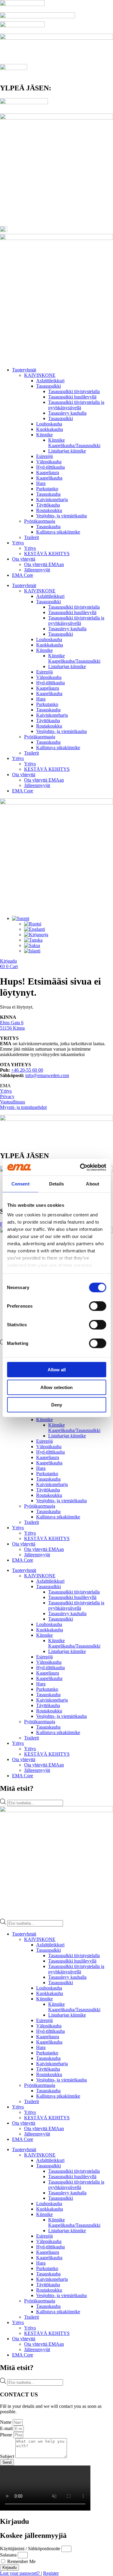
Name (6, 2422)
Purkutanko (47, 489)
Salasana (8, 2555)
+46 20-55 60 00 (27, 1070)
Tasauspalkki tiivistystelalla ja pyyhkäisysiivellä (76, 405)
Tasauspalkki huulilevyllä (72, 397)
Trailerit (31, 537)
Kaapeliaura (48, 472)
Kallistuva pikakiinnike (58, 532)
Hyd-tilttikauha (50, 467)
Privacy (7, 1096)
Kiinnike (44, 435)
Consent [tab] (20, 1184)
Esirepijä (44, 456)
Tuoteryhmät (24, 370)
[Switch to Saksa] (32, 945)
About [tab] (93, 1184)
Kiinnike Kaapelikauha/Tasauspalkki (74, 443)
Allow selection (56, 1387)
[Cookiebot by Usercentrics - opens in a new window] (80, 1167)
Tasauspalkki (49, 386)
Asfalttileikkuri (50, 381)
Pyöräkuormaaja (40, 521)
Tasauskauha (48, 494)
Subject (8, 2456)
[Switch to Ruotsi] (33, 924)
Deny (57, 1405)
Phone (7, 2435)
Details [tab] (56, 1184)
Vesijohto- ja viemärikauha (61, 516)
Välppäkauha (49, 462)
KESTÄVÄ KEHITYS (47, 554)
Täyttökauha (48, 505)
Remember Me (21, 2561)
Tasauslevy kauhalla (67, 413)
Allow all (57, 1370)
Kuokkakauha (50, 429)
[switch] (97, 1306)
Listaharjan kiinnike (67, 451)
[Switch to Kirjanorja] (36, 935)
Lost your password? (20, 2573)
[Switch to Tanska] (33, 940)
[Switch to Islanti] (32, 951)
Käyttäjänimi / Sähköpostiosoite (30, 2549)
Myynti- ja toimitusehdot (23, 1107)
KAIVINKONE (40, 375)
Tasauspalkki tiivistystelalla (74, 391)
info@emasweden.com (47, 1075)
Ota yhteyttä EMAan (44, 564)
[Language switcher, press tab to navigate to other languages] (21, 918)
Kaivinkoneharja (52, 499)
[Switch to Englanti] (35, 929)
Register (51, 2573)
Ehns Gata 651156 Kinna (12, 1025)
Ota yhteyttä (24, 559)
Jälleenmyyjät (37, 570)
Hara (41, 483)
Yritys (18, 543)
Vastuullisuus (13, 1102)
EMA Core (23, 575)
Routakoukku (49, 510)
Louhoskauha (49, 424)
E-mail (7, 2428)
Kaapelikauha (49, 478)
